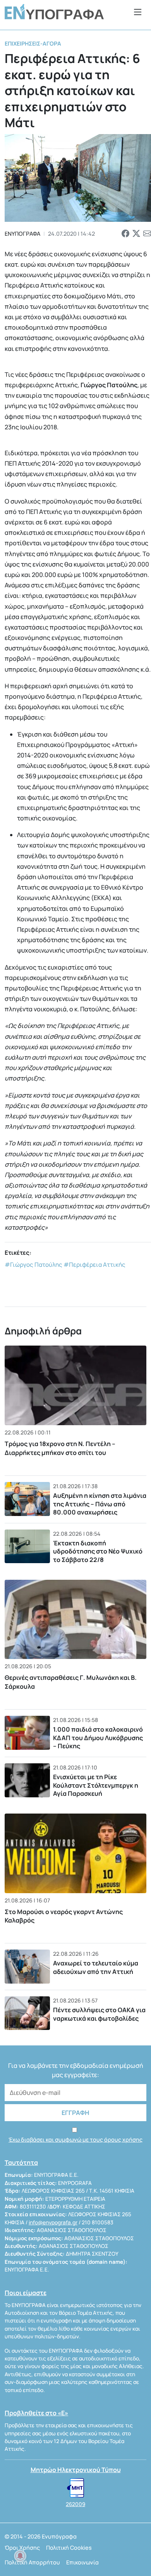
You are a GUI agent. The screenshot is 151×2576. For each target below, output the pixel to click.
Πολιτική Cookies (69, 2548)
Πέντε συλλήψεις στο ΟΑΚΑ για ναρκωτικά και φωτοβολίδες (99, 2014)
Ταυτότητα (21, 2163)
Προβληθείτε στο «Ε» (36, 2413)
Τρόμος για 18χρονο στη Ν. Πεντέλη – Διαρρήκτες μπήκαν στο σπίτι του (60, 1448)
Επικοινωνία (82, 2562)
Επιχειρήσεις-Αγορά (33, 43)
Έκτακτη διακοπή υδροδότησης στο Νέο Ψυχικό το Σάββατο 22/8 (98, 1551)
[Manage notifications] (20, 2556)
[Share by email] (147, 234)
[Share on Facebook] (125, 234)
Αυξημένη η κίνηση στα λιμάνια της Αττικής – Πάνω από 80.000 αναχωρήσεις (100, 1504)
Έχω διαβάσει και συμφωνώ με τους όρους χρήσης (75, 2140)
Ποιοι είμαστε (26, 2293)
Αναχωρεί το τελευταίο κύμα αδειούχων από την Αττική (96, 1967)
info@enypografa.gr (53, 2222)
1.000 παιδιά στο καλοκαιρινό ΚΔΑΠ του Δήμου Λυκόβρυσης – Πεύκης (98, 1738)
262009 (75, 2504)
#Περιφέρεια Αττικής (94, 1265)
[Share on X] (136, 234)
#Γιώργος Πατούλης (33, 1265)
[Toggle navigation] (138, 12)
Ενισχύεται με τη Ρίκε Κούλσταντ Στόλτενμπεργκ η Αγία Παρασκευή (96, 1785)
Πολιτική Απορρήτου (32, 2562)
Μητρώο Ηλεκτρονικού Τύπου (76, 2470)
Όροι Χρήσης (22, 2548)
